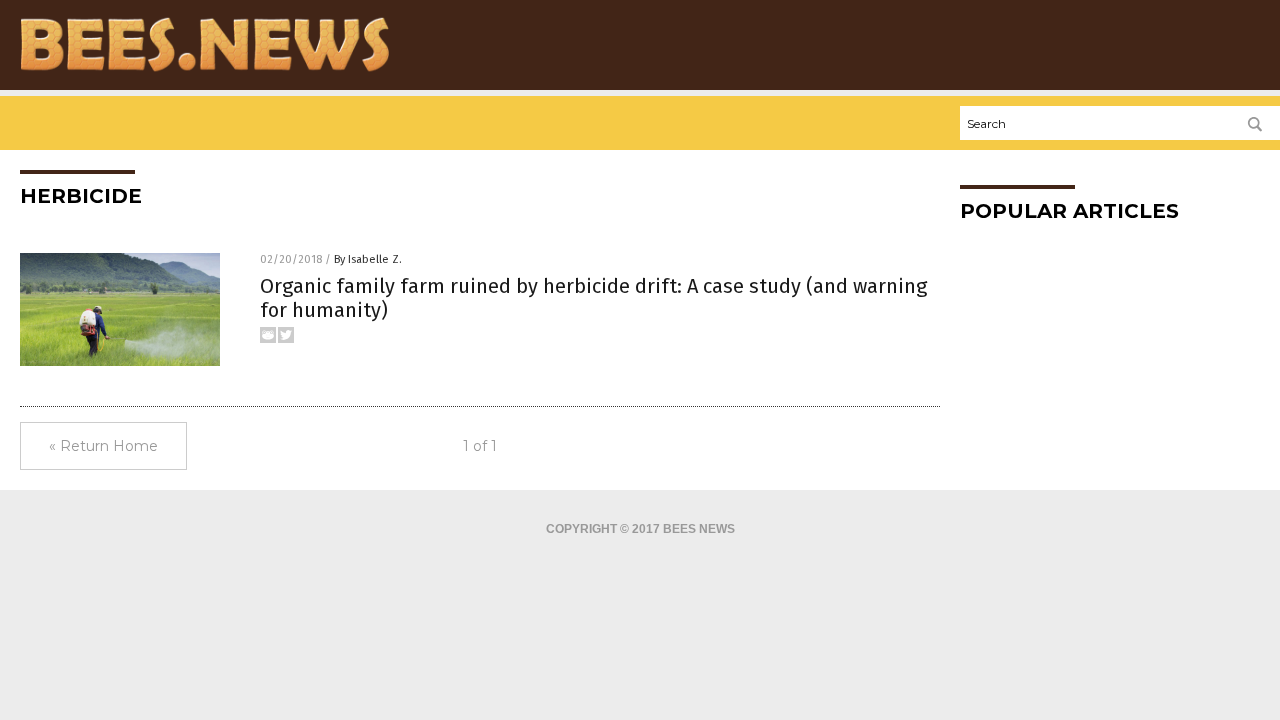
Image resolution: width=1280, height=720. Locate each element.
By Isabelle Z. (368, 259)
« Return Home (103, 446)
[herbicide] (204, 71)
